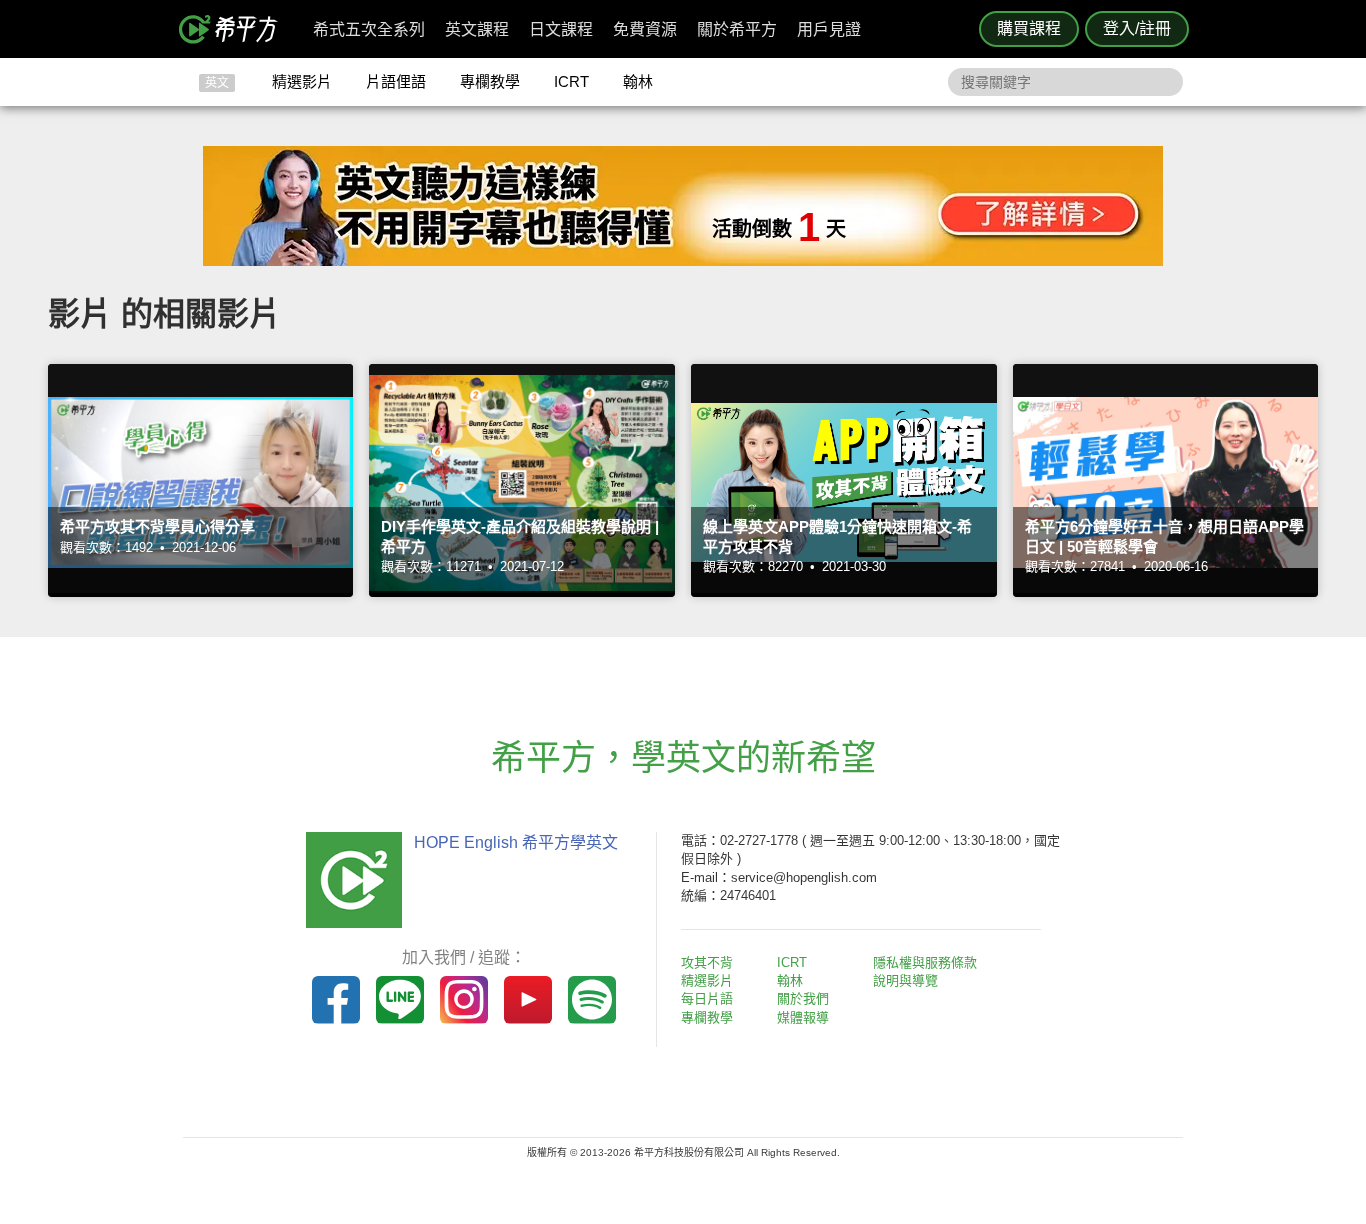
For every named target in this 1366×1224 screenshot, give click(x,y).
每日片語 (707, 998)
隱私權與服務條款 (925, 962)
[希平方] (235, 29)
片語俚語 (396, 81)
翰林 (638, 81)
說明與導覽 (905, 980)
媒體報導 (803, 1017)
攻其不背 (707, 962)
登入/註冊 (1137, 28)
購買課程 (1029, 28)
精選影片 (302, 81)
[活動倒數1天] (683, 260)
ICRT (571, 81)
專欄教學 (490, 81)
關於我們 (803, 998)
